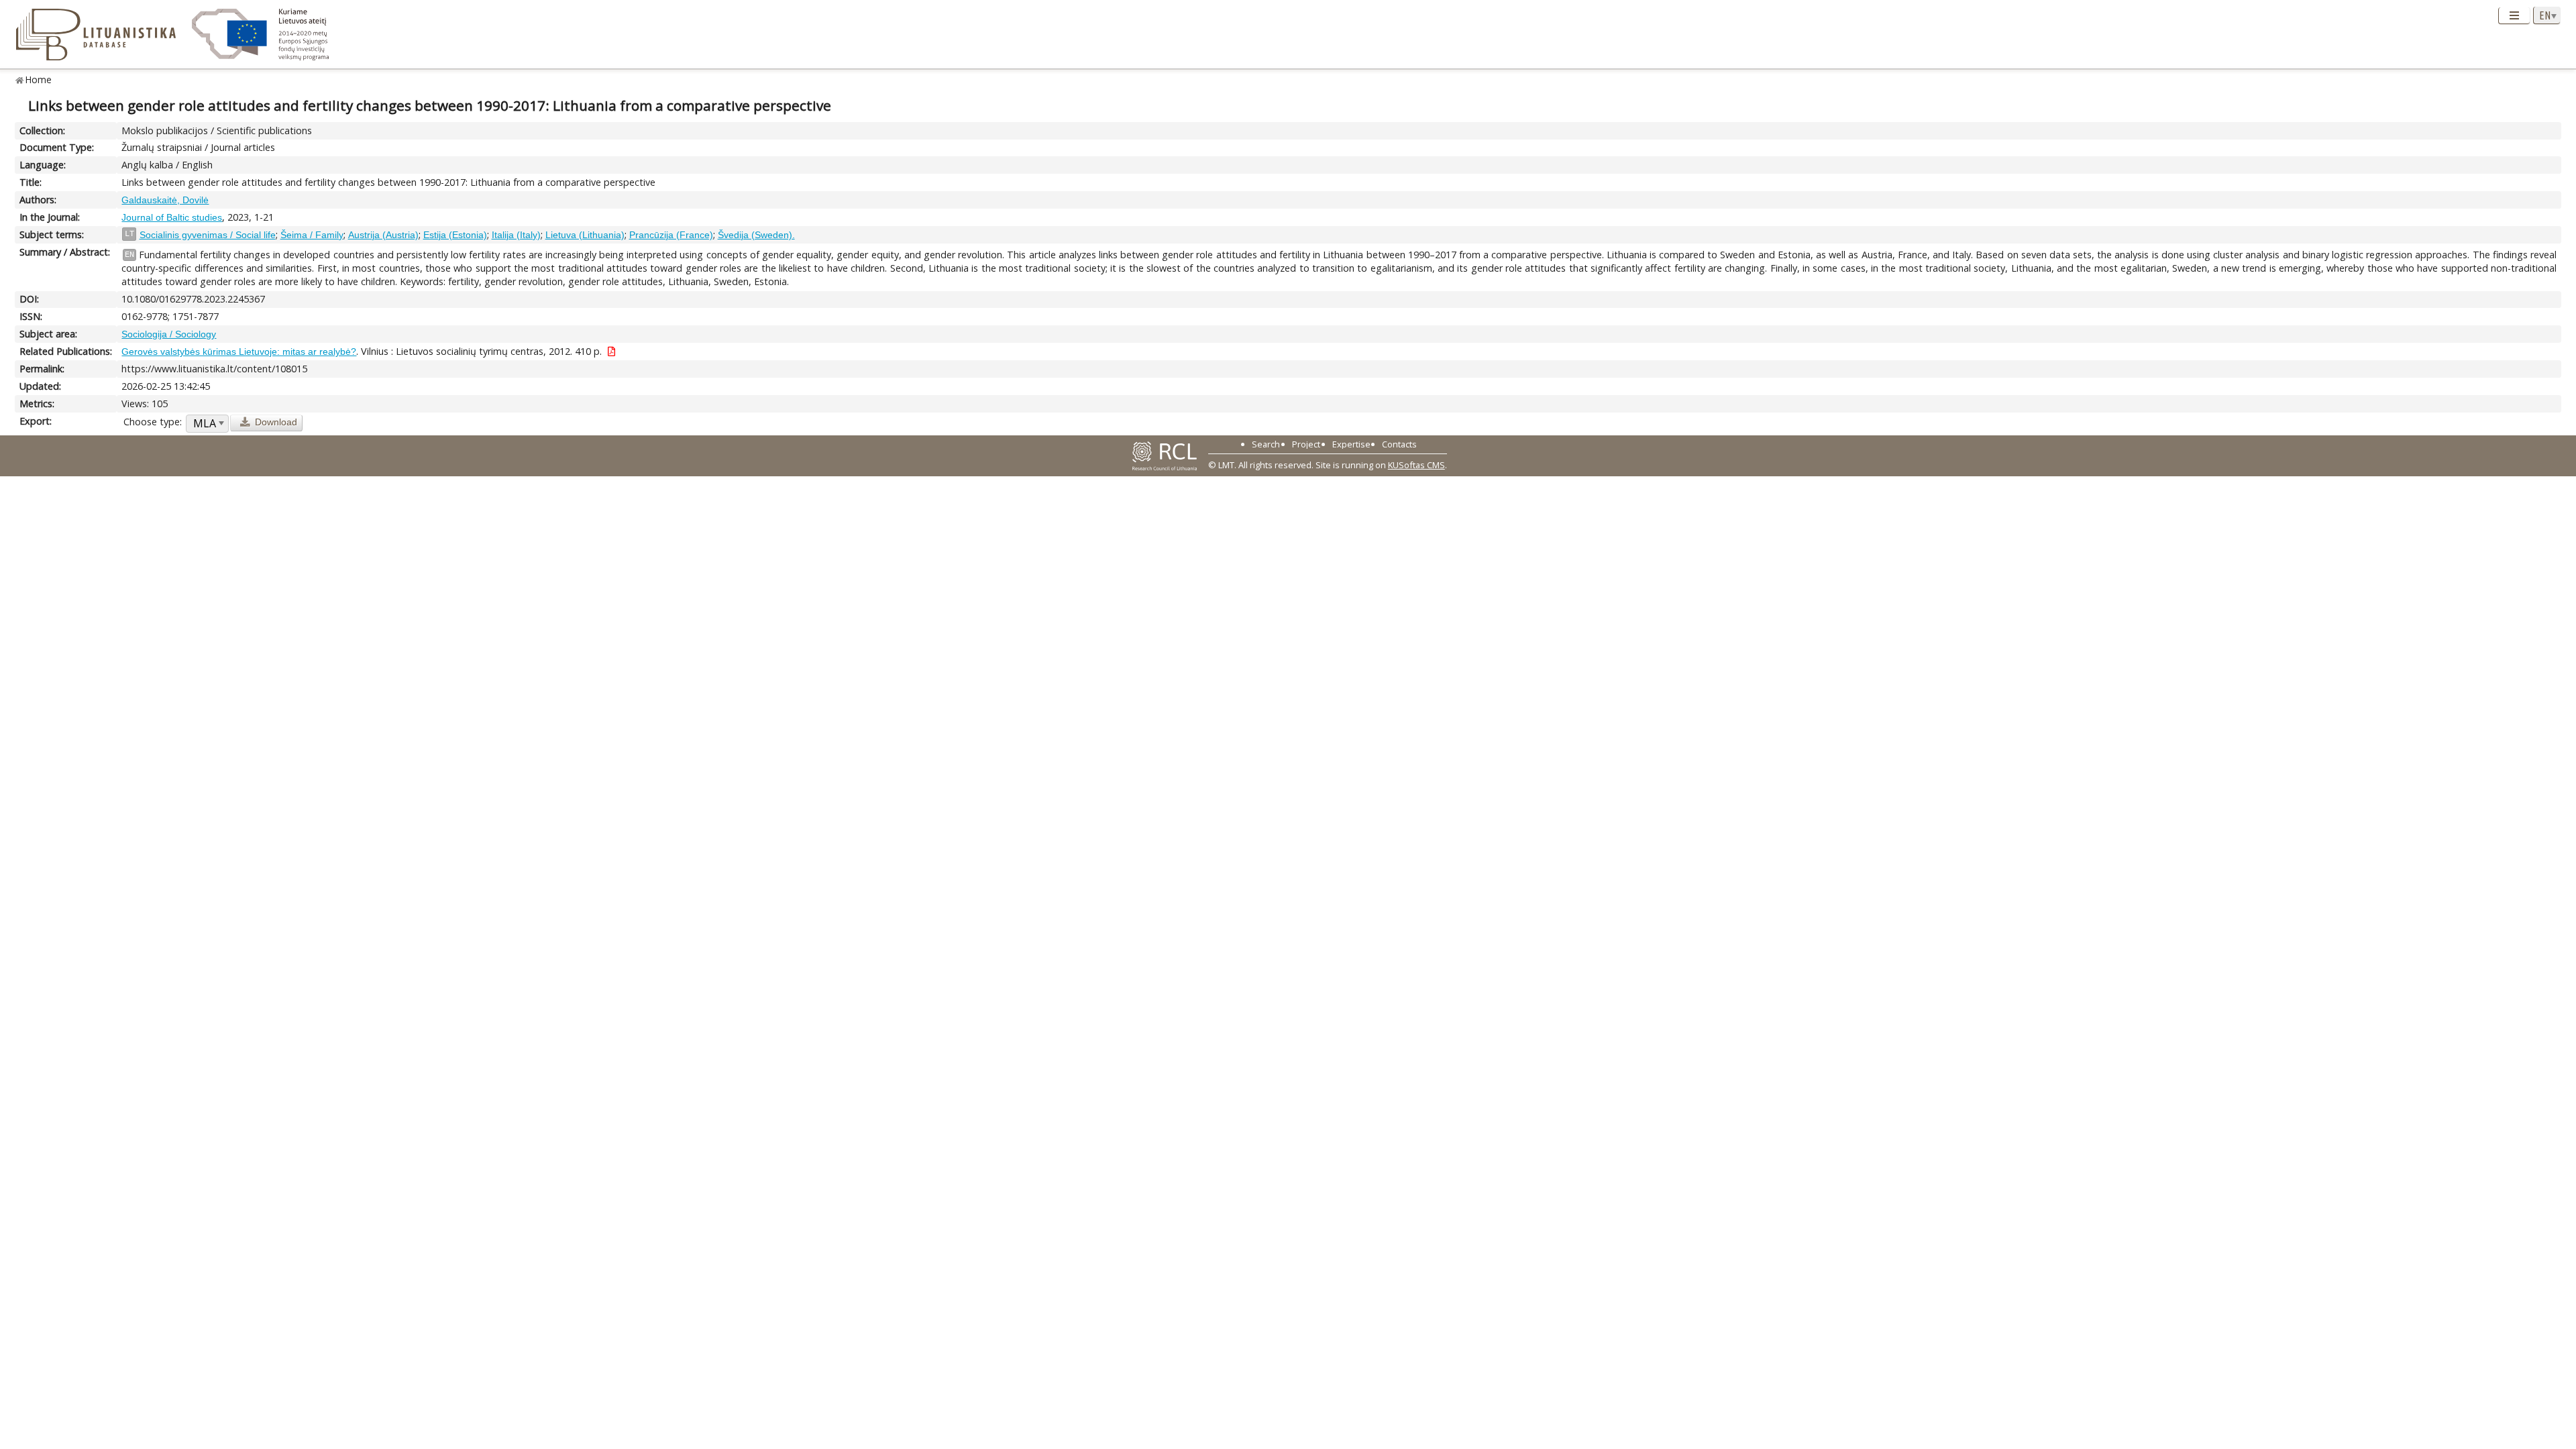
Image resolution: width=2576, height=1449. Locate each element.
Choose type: (153, 422)
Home (39, 79)
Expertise (1351, 444)
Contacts (1399, 444)
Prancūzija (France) (671, 235)
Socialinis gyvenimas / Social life (208, 235)
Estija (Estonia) (455, 235)
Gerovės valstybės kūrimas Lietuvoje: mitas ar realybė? (239, 352)
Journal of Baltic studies (172, 217)
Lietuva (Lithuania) (585, 235)
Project (1306, 444)
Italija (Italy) (516, 235)
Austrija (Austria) (383, 235)
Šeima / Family (312, 235)
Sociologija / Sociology (169, 334)
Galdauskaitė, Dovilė (165, 200)
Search (1266, 444)
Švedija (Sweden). (756, 235)
